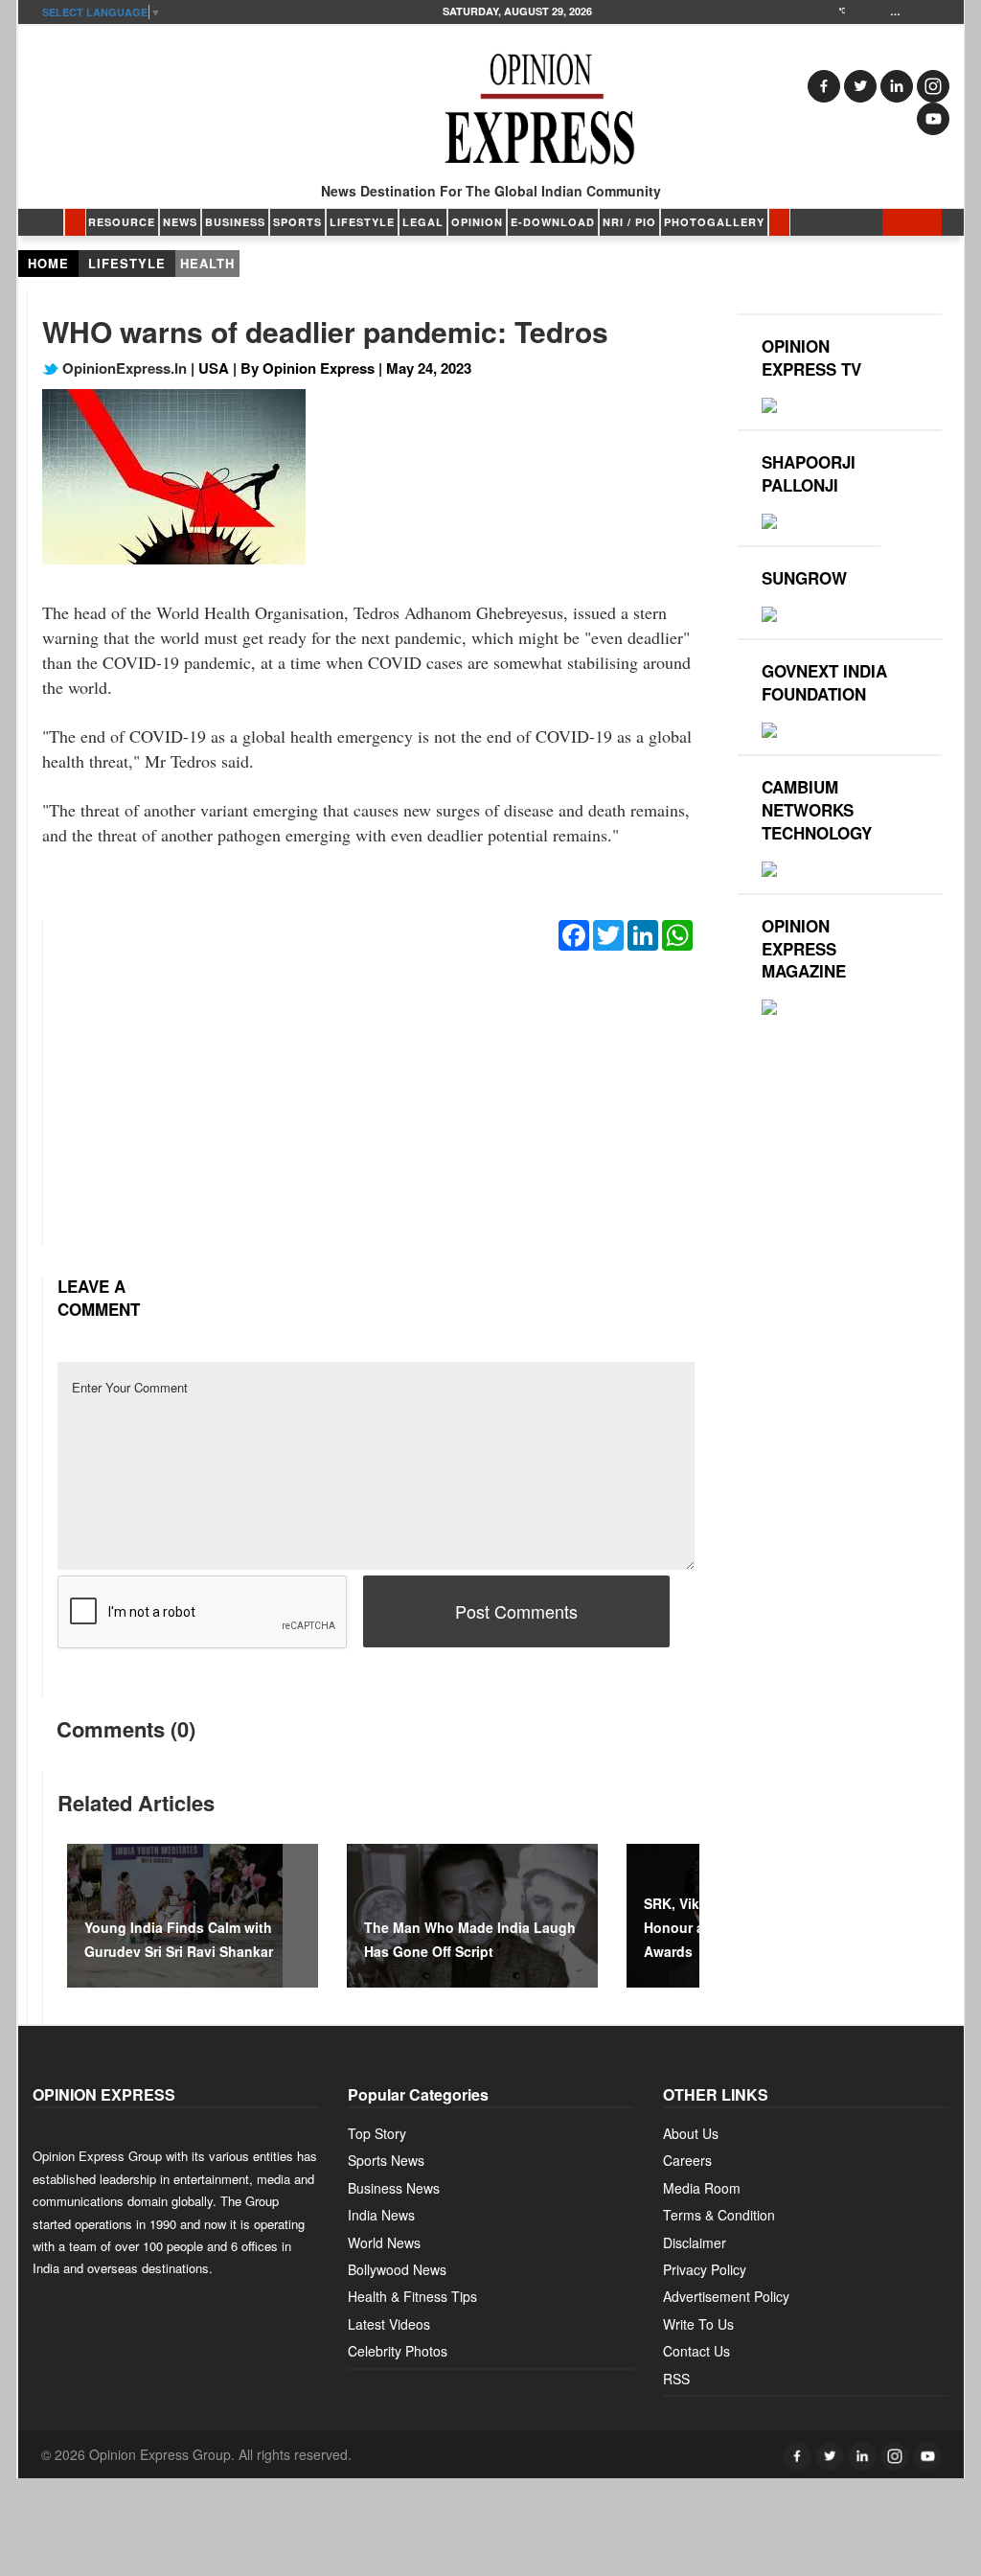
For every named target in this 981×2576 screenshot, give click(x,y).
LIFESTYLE (362, 222)
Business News (394, 2188)
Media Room (702, 2188)
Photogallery (714, 222)
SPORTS (297, 222)
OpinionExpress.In (123, 368)
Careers (687, 2160)
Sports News (386, 2160)
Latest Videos (389, 2324)
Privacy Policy (705, 2269)
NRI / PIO (629, 222)
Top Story (377, 2133)
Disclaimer (695, 2242)
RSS (676, 2379)
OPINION (477, 222)
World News (384, 2242)
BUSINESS (235, 222)
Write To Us (698, 2324)
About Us (691, 2133)
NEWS (180, 222)
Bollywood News (397, 2269)
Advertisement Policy (726, 2296)
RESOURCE (122, 222)
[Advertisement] (376, 1113)
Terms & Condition (719, 2215)
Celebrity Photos (398, 2351)
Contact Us (696, 2351)
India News (381, 2215)
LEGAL (423, 222)
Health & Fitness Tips (412, 2296)
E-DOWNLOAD (553, 222)
